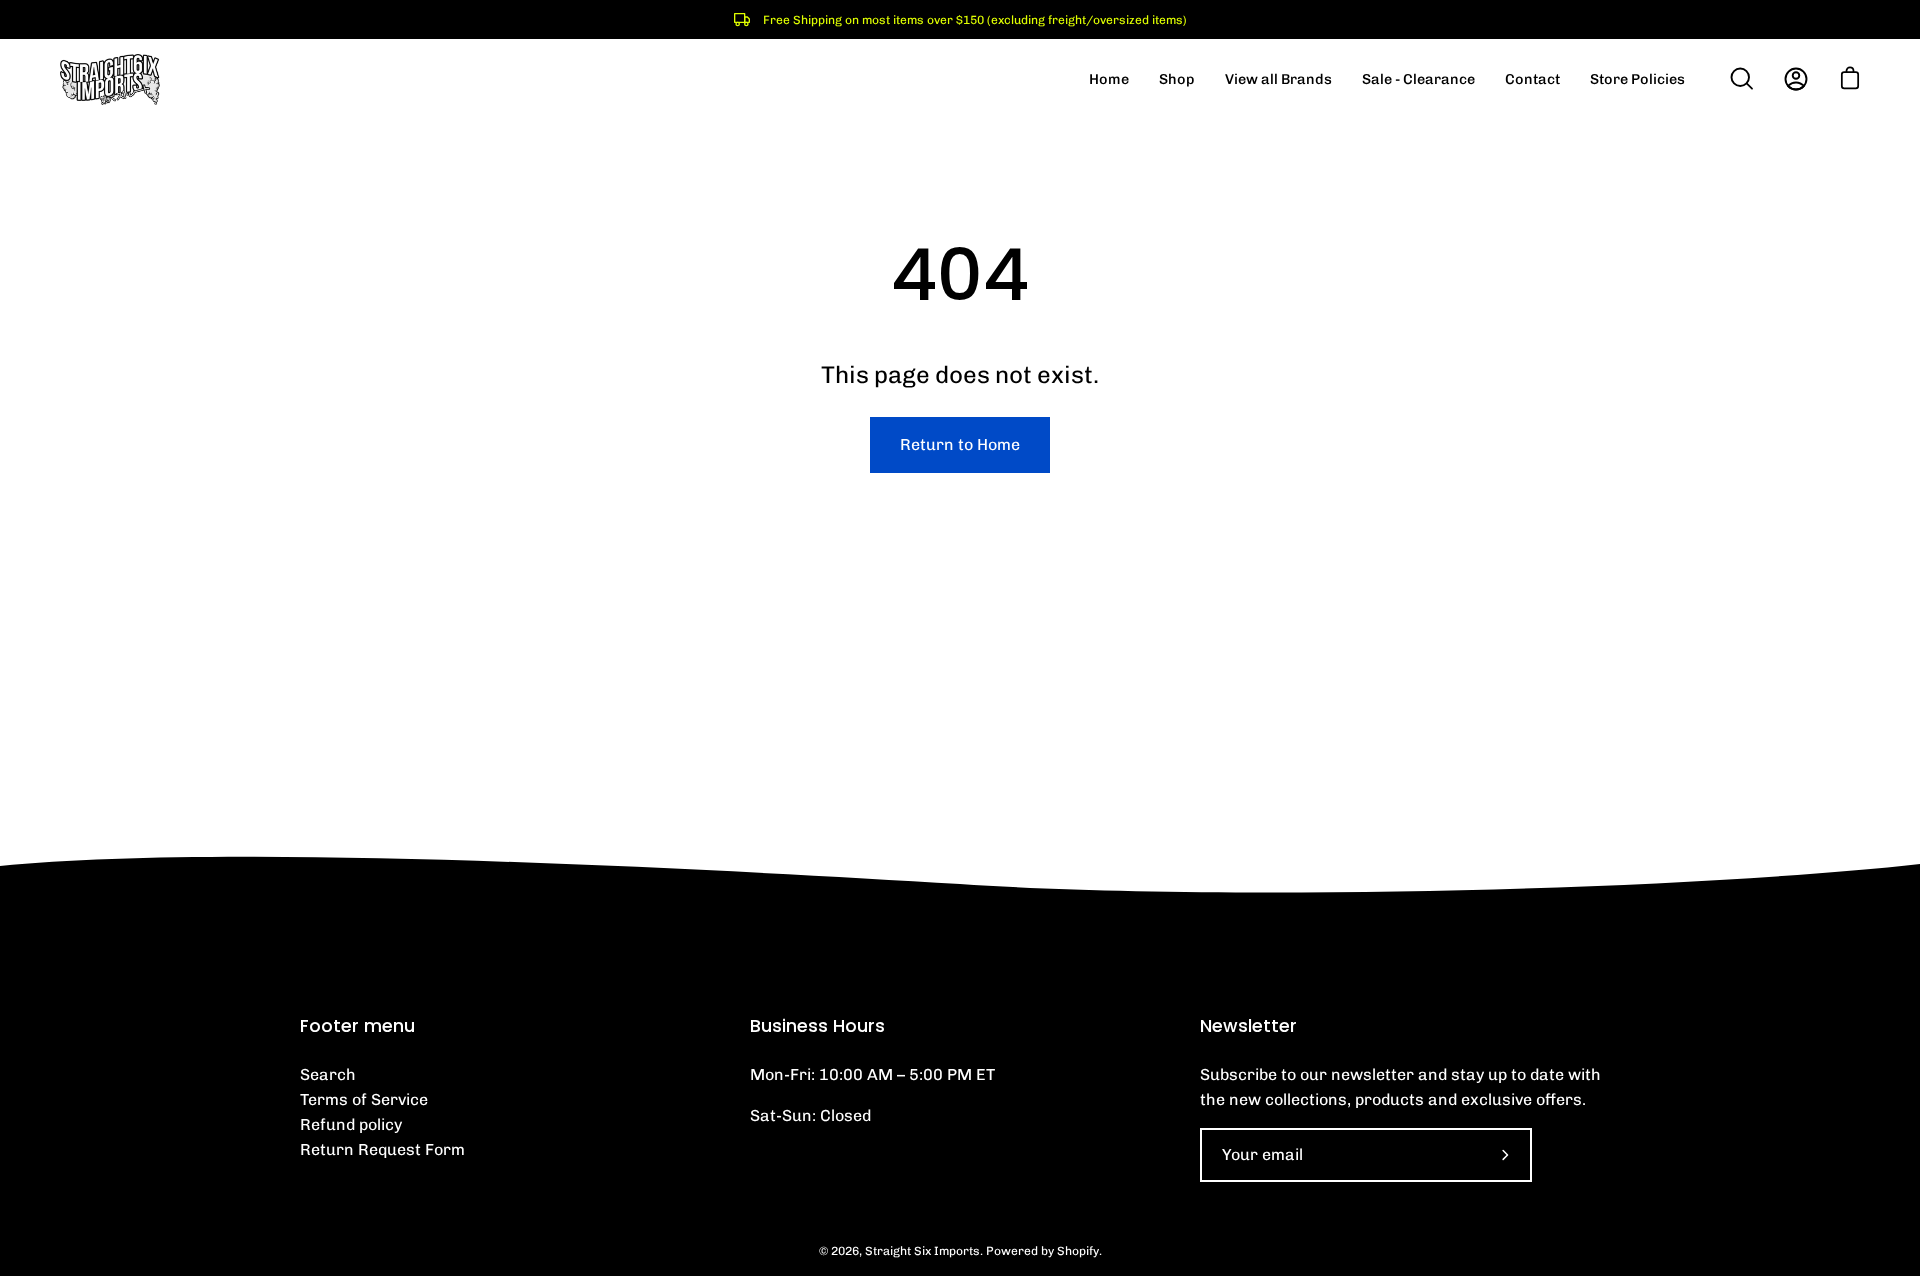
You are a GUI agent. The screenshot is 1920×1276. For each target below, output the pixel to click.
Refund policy (351, 1124)
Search (328, 1074)
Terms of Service (364, 1099)
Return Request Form (382, 1149)
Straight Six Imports (922, 1251)
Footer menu (357, 1026)
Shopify (1078, 1251)
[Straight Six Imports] (110, 79)
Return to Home (960, 444)
